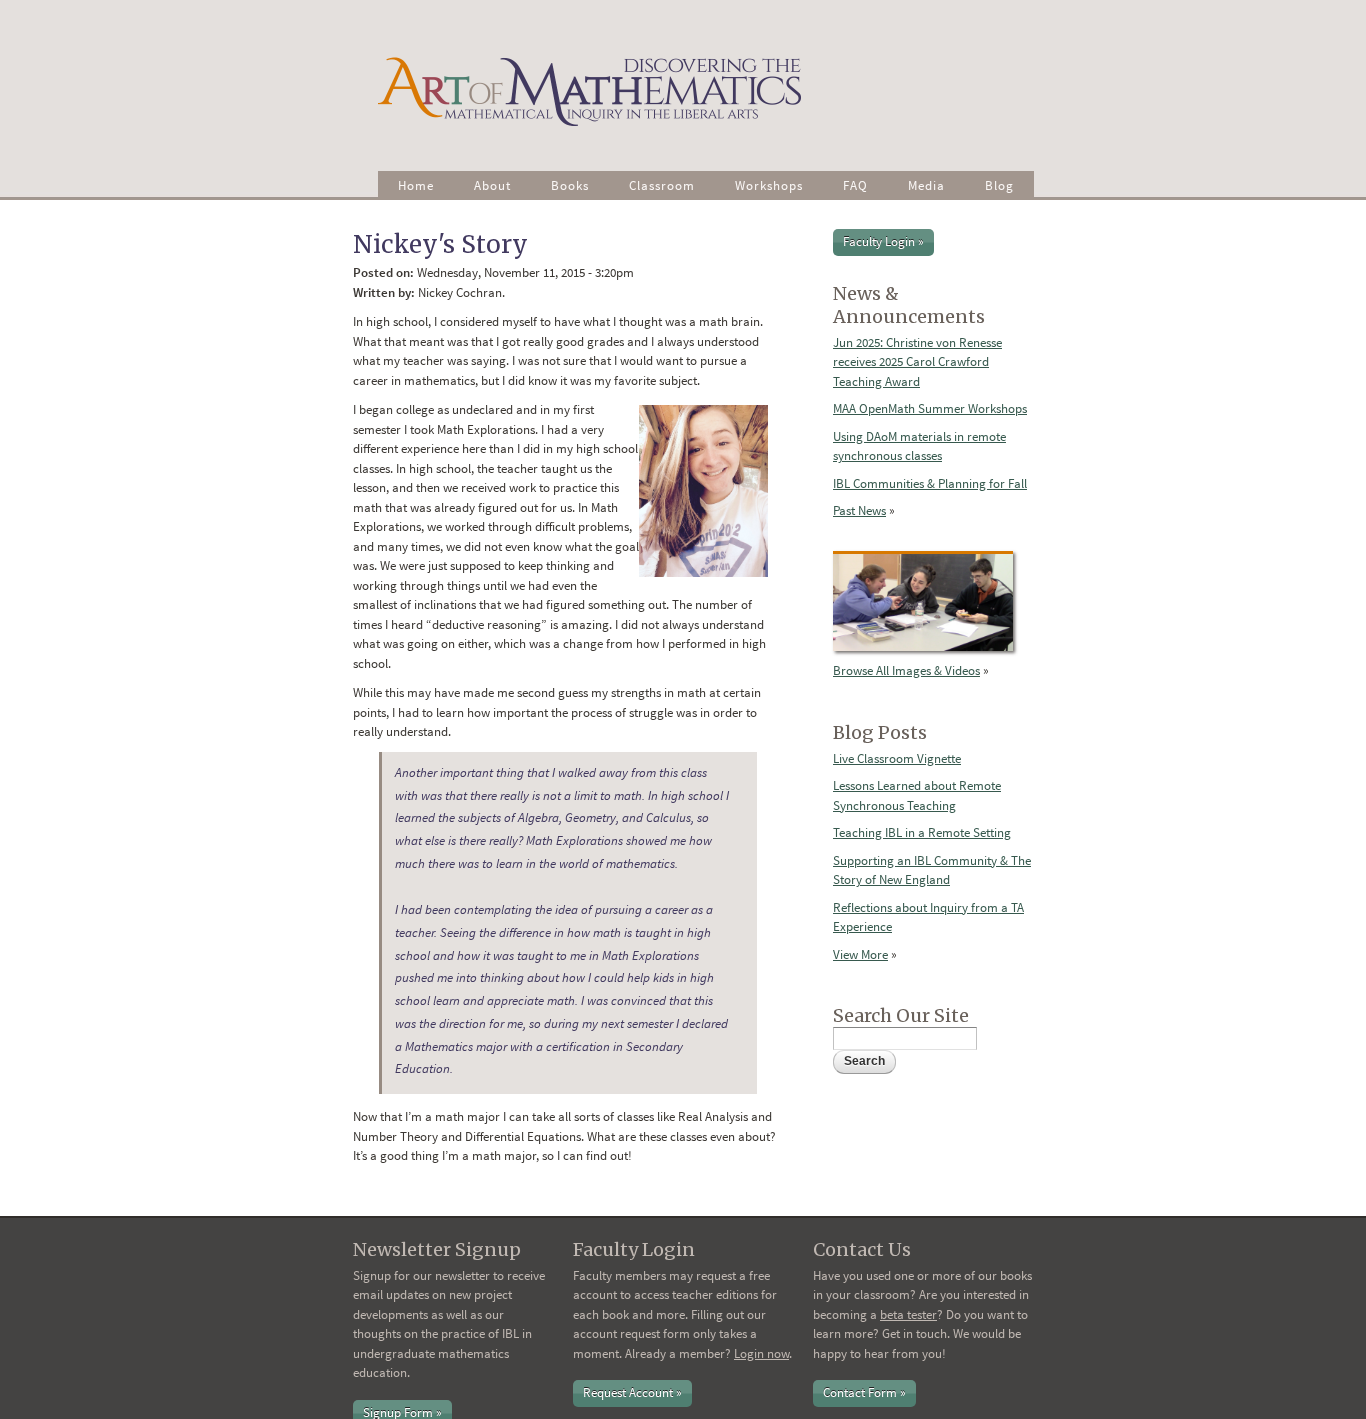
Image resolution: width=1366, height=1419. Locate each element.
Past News (859, 510)
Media (926, 185)
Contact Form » (864, 1392)
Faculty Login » (883, 241)
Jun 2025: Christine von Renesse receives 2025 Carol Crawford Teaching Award (917, 362)
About (492, 185)
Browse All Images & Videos (906, 670)
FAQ (855, 185)
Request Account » (632, 1392)
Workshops (769, 185)
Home (416, 185)
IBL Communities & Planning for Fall (930, 483)
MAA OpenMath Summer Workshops (930, 408)
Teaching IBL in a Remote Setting (922, 832)
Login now (761, 1353)
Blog (999, 185)
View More (860, 954)
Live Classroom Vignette (897, 758)
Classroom (662, 185)
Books (570, 185)
